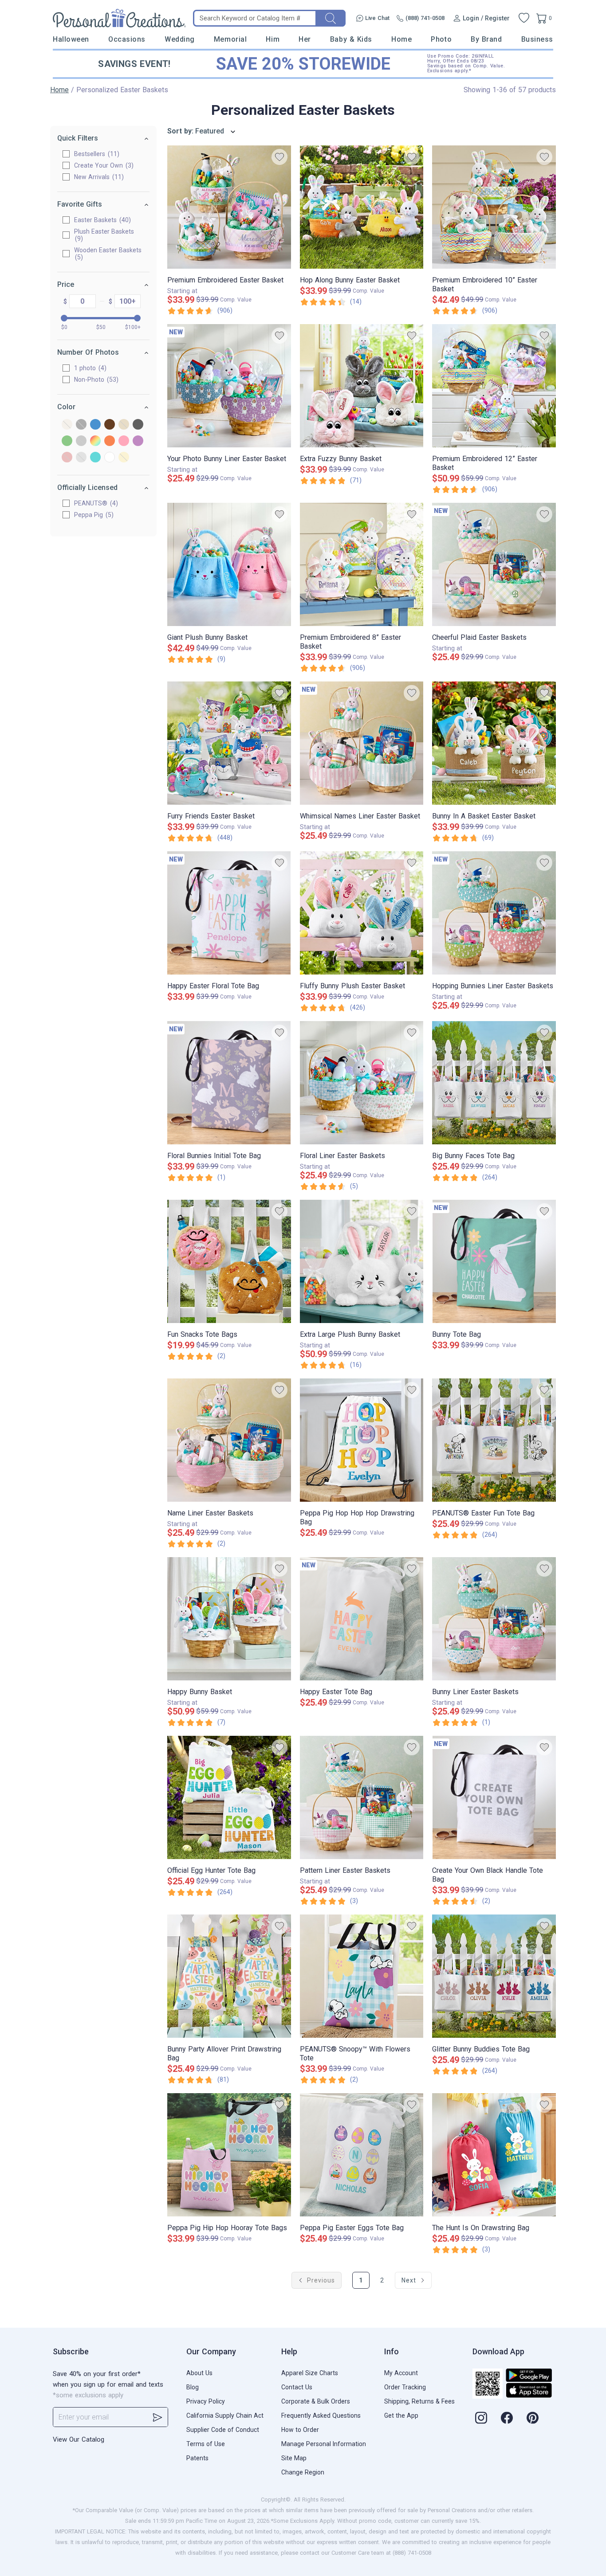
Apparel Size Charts (310, 2373)
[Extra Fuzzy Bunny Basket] (362, 386)
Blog (193, 2387)
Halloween (71, 39)
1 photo (89, 368)
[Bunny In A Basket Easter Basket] (494, 743)
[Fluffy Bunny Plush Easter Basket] (362, 913)
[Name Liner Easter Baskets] (229, 1440)
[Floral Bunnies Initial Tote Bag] (229, 1083)
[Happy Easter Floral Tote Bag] (229, 913)
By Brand (486, 39)
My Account (401, 2373)
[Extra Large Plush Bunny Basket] (362, 1261)
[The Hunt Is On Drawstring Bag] (494, 2155)
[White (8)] (110, 458)
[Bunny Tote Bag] (494, 1261)
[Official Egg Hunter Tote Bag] (229, 1797)
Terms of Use (206, 2444)
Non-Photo (95, 380)
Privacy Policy (206, 2401)
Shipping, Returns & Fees (419, 2401)
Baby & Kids (351, 39)
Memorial (230, 39)
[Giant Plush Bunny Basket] (229, 564)
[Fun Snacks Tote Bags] (229, 1261)
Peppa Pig (93, 515)
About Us (199, 2373)
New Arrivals (98, 177)
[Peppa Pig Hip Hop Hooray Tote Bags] (229, 2155)
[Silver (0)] (81, 458)
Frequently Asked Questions (321, 2415)
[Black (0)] (81, 425)
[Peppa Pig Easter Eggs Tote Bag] (362, 2155)
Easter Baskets (101, 220)
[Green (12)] (67, 441)
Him (273, 39)
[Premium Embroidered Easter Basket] (229, 207)
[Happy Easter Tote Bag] (362, 1619)
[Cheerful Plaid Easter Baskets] (494, 564)
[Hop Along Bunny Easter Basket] (362, 207)
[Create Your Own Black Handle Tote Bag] (494, 1797)
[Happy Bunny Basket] (229, 1619)
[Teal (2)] (95, 458)
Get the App (401, 2415)
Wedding (180, 39)
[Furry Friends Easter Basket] (229, 743)
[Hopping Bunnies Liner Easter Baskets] (494, 913)
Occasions (127, 39)
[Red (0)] (67, 458)
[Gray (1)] (138, 425)
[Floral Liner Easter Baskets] (362, 1083)
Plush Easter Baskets (104, 235)
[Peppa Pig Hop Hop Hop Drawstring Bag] (362, 1440)
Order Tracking (405, 2387)
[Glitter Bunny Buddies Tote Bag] (494, 1976)
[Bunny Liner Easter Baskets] (494, 1619)
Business (537, 39)
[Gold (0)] (124, 425)
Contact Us (297, 2387)
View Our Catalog (79, 2439)
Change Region (303, 2472)
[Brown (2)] (110, 425)
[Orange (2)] (110, 441)
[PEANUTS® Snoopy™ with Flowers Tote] (362, 1976)
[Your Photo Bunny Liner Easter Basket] (229, 386)
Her (305, 39)
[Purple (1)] (138, 441)
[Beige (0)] (67, 425)
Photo (441, 39)
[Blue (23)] (95, 425)
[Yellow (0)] (124, 458)
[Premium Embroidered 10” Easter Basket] (494, 207)
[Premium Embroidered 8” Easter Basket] (362, 564)
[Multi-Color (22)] (95, 441)
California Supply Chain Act (225, 2415)
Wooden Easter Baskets (108, 254)
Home (401, 39)
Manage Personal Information (324, 2444)
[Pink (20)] (124, 441)
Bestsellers (96, 154)
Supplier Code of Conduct (223, 2430)
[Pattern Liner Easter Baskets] (362, 1797)
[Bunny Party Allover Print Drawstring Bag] (229, 1976)
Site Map (294, 2458)
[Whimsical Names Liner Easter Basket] (362, 743)
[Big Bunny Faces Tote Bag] (494, 1083)
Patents (197, 2458)
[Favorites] (524, 18)
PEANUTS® (95, 503)
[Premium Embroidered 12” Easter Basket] (494, 386)
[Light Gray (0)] (81, 441)
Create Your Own (103, 165)
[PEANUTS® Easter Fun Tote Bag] (494, 1440)
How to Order (300, 2430)
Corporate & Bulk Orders (316, 2401)
